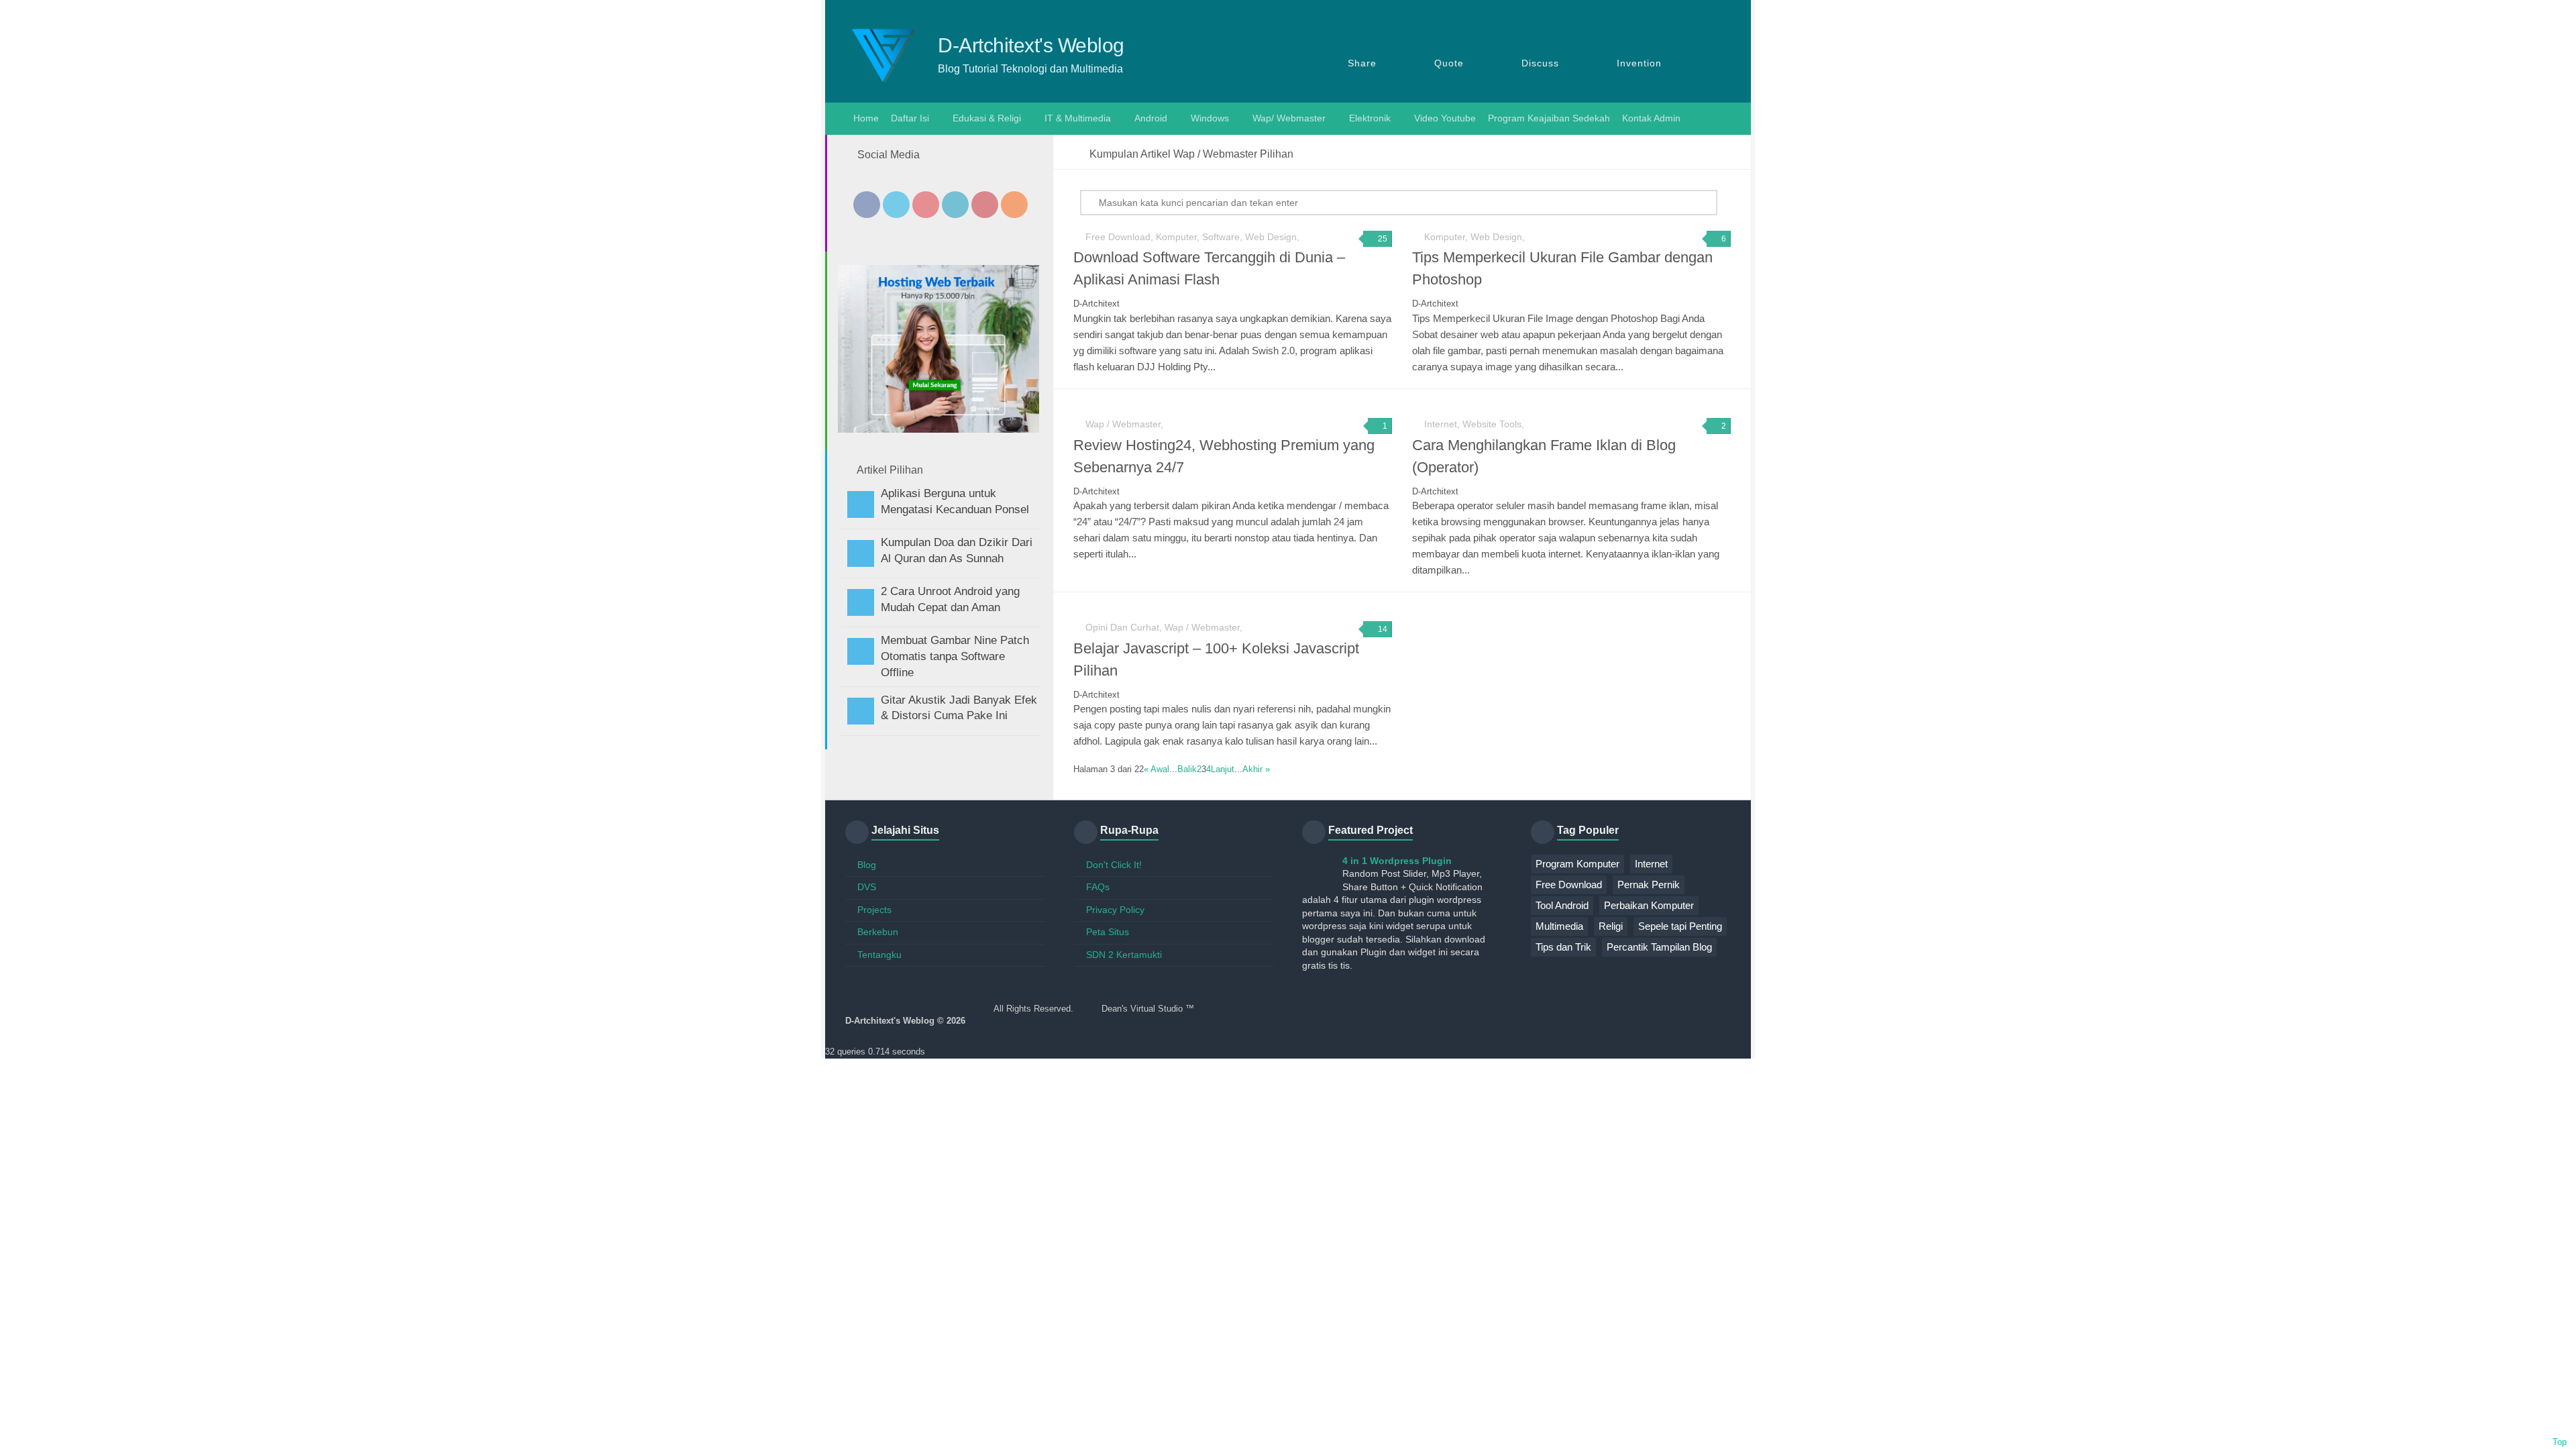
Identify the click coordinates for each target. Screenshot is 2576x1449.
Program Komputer (1577, 864)
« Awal (1157, 769)
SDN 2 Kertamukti (1124, 955)
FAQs (1098, 887)
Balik (1187, 769)
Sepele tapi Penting (1680, 926)
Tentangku (879, 955)
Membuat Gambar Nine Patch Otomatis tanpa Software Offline (955, 656)
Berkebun (878, 932)
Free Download (1569, 884)
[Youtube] (926, 205)
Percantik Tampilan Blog (1659, 947)
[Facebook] (867, 205)
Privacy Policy (1115, 910)
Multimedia (1559, 926)
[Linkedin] (955, 205)
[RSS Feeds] (1014, 205)
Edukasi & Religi (987, 118)
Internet (1651, 864)
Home (865, 118)
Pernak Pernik (1649, 884)
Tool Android (1562, 905)
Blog (867, 865)
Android (1151, 118)
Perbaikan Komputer (1649, 905)
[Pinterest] (985, 205)
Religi (1611, 926)
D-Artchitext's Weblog (1031, 46)
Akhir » (1256, 769)
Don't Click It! (1114, 865)
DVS (867, 887)
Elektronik (1370, 118)
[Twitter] (896, 205)
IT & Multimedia (1078, 118)
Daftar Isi (910, 118)
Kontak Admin (1651, 118)
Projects (874, 910)
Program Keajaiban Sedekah (1549, 118)
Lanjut (1223, 769)
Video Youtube (1445, 118)
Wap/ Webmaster (1289, 118)
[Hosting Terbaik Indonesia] (938, 429)
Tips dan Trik (1563, 947)
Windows (1210, 118)
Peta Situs (1108, 932)
